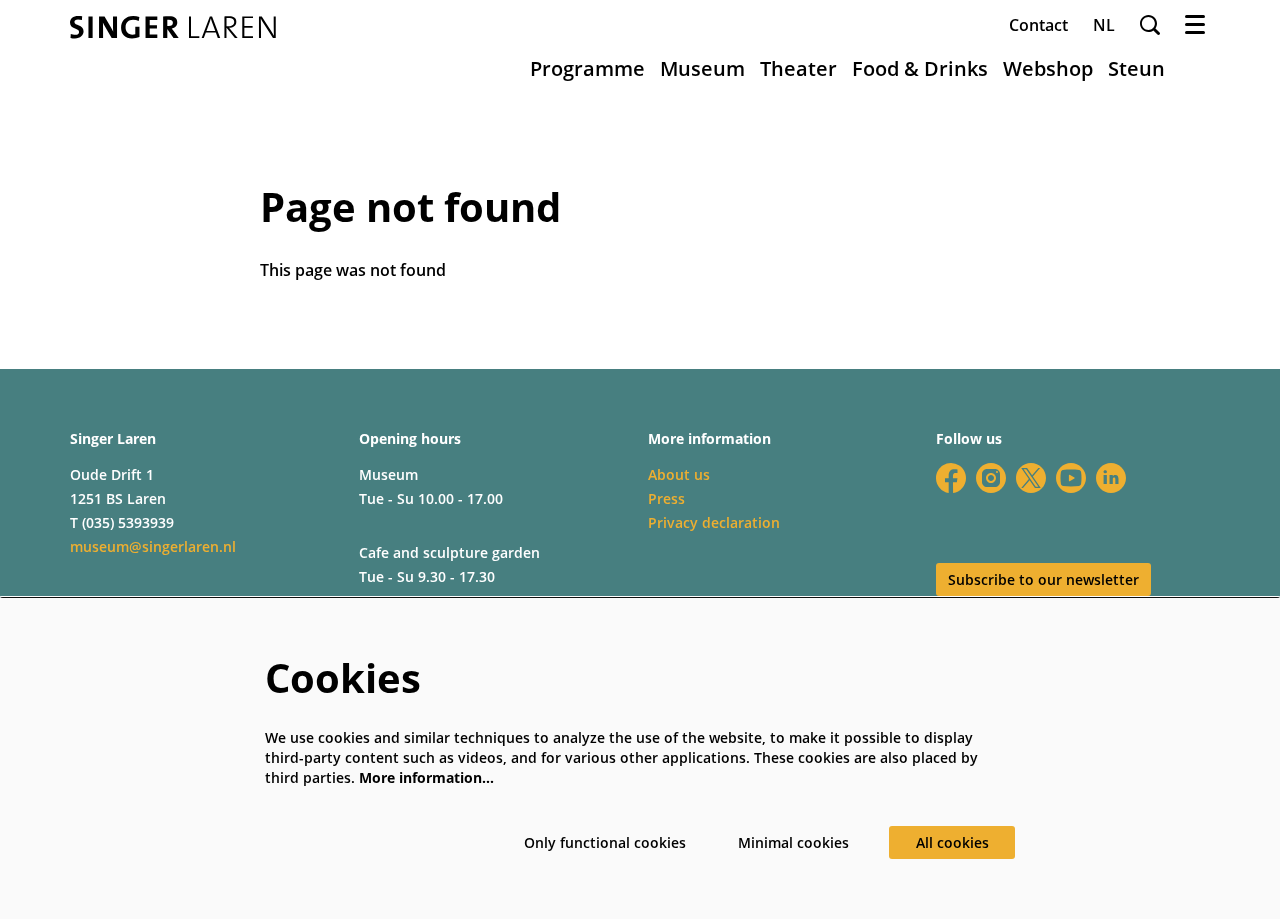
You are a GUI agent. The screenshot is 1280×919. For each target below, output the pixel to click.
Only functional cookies (605, 842)
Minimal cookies (793, 842)
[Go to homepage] (173, 27)
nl (1104, 25)
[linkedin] (1111, 478)
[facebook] (951, 478)
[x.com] (1031, 478)
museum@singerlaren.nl (153, 546)
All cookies (952, 842)
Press (666, 498)
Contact (1038, 25)
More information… (426, 777)
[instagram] (991, 478)
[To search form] (1150, 25)
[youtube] (1071, 478)
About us (679, 474)
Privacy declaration (714, 522)
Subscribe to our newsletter (1043, 579)
